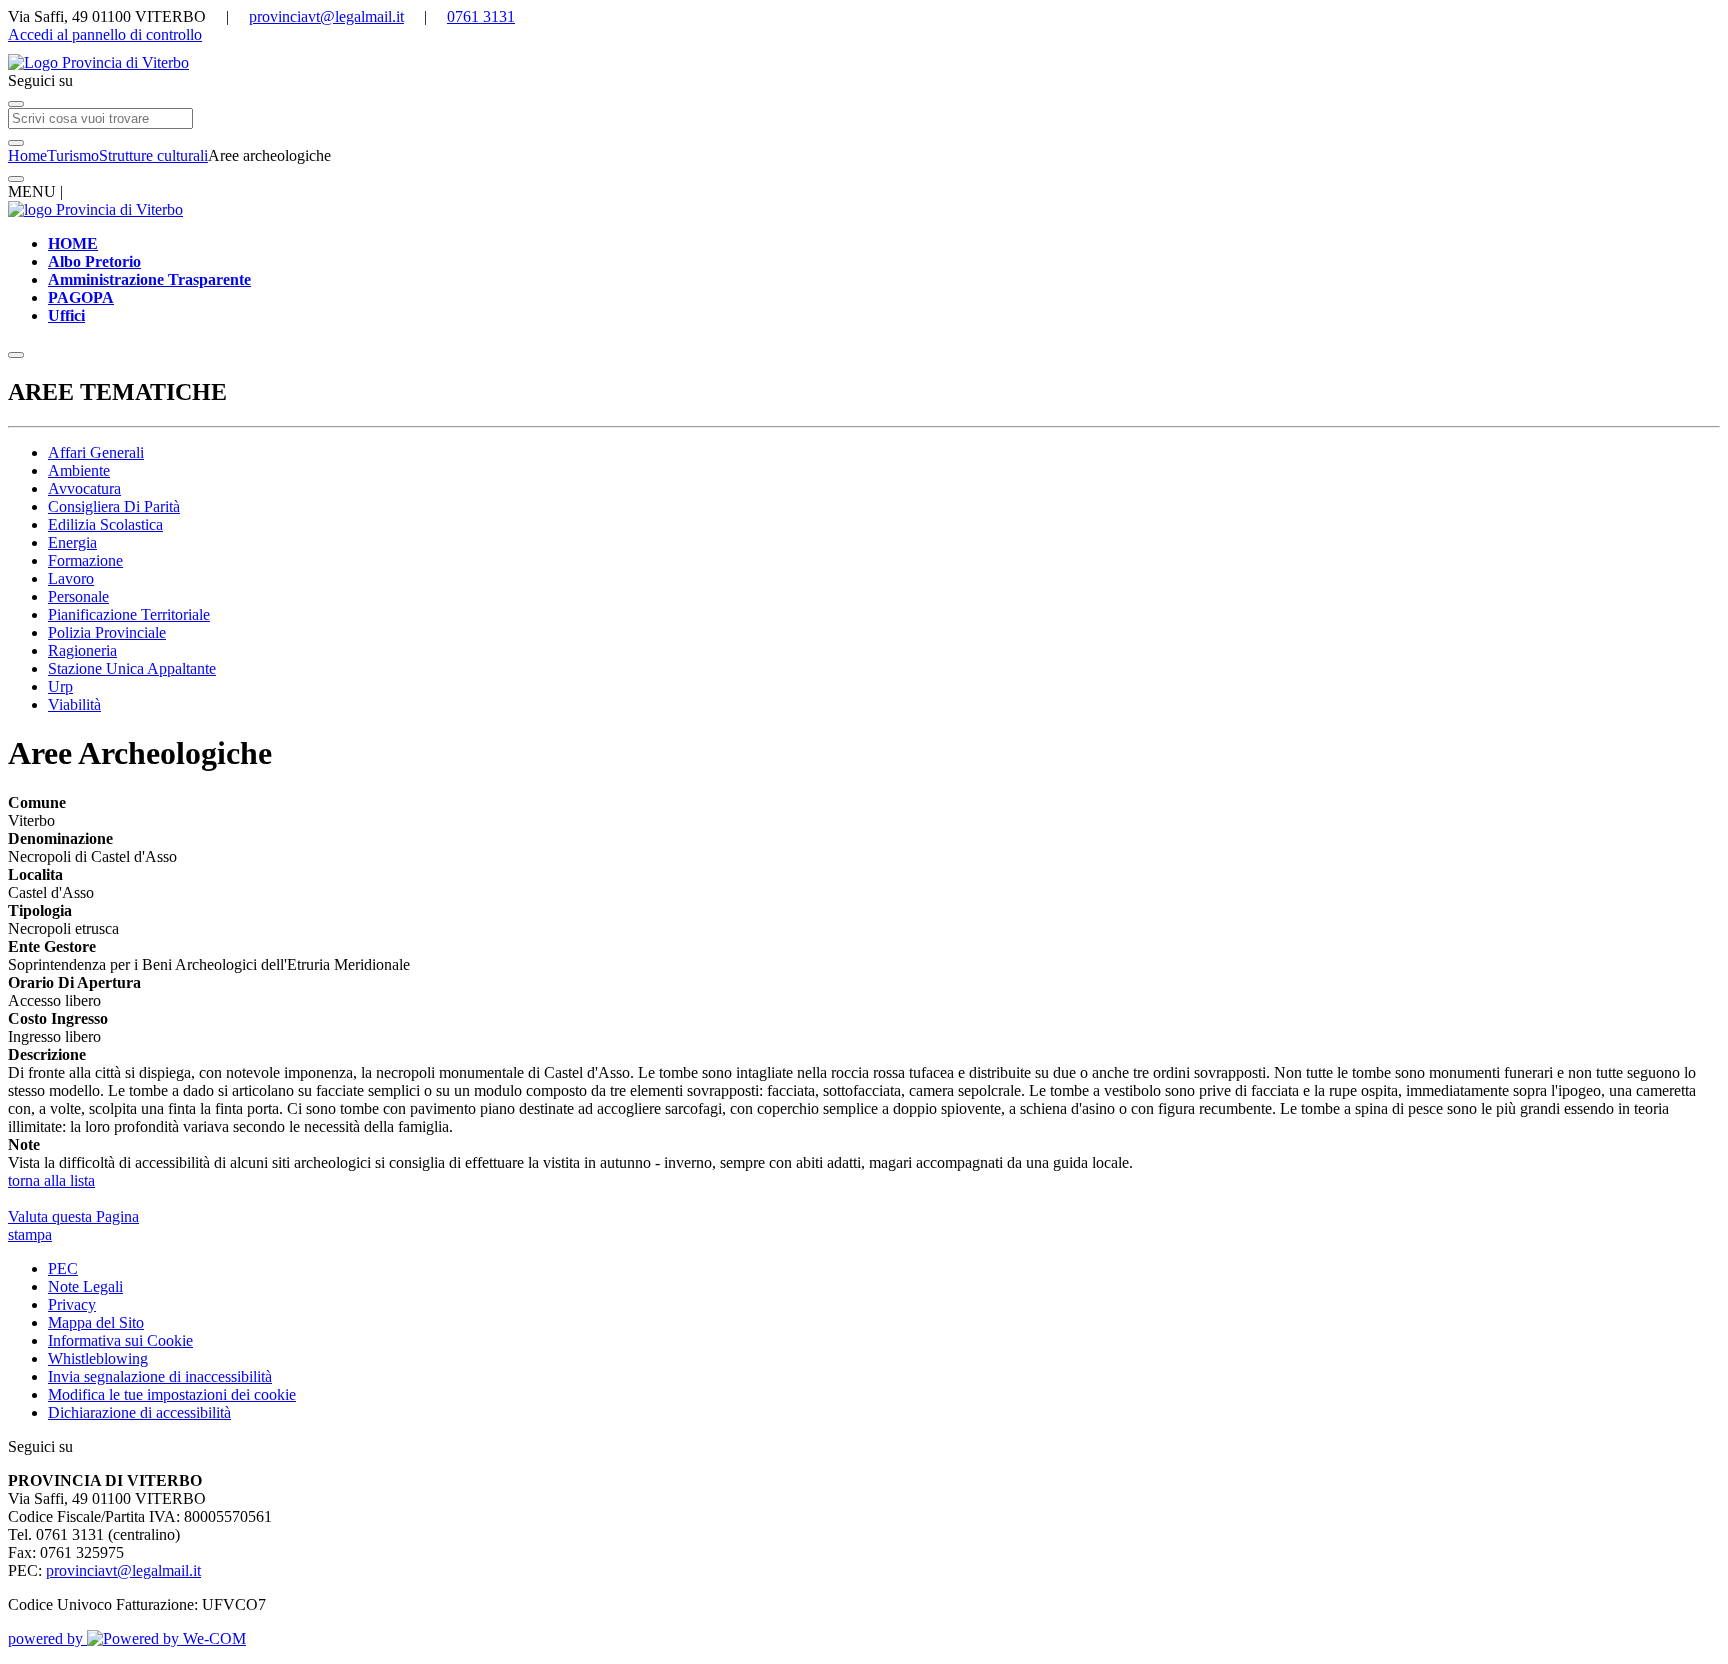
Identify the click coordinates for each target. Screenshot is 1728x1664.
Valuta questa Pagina (73, 1216)
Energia (72, 542)
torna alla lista (51, 1180)
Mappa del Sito (96, 1322)
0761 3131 (481, 16)
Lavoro (71, 578)
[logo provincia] (864, 63)
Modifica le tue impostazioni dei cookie (172, 1394)
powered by (47, 1638)
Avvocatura (84, 488)
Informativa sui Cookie (120, 1340)
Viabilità (74, 704)
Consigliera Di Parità (114, 506)
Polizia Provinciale (107, 632)
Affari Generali (96, 452)
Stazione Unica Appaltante (132, 668)
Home (27, 155)
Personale (78, 596)
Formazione (85, 560)
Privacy (72, 1304)
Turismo (73, 155)
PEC (63, 1268)
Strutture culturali (153, 155)
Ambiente (79, 470)
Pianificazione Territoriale (129, 614)
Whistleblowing (98, 1358)
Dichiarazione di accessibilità (139, 1412)
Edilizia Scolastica (105, 524)
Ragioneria (82, 650)
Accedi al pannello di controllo (105, 34)
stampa (30, 1234)
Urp (60, 686)
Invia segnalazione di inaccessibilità (160, 1376)
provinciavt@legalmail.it (326, 16)
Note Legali (85, 1286)
